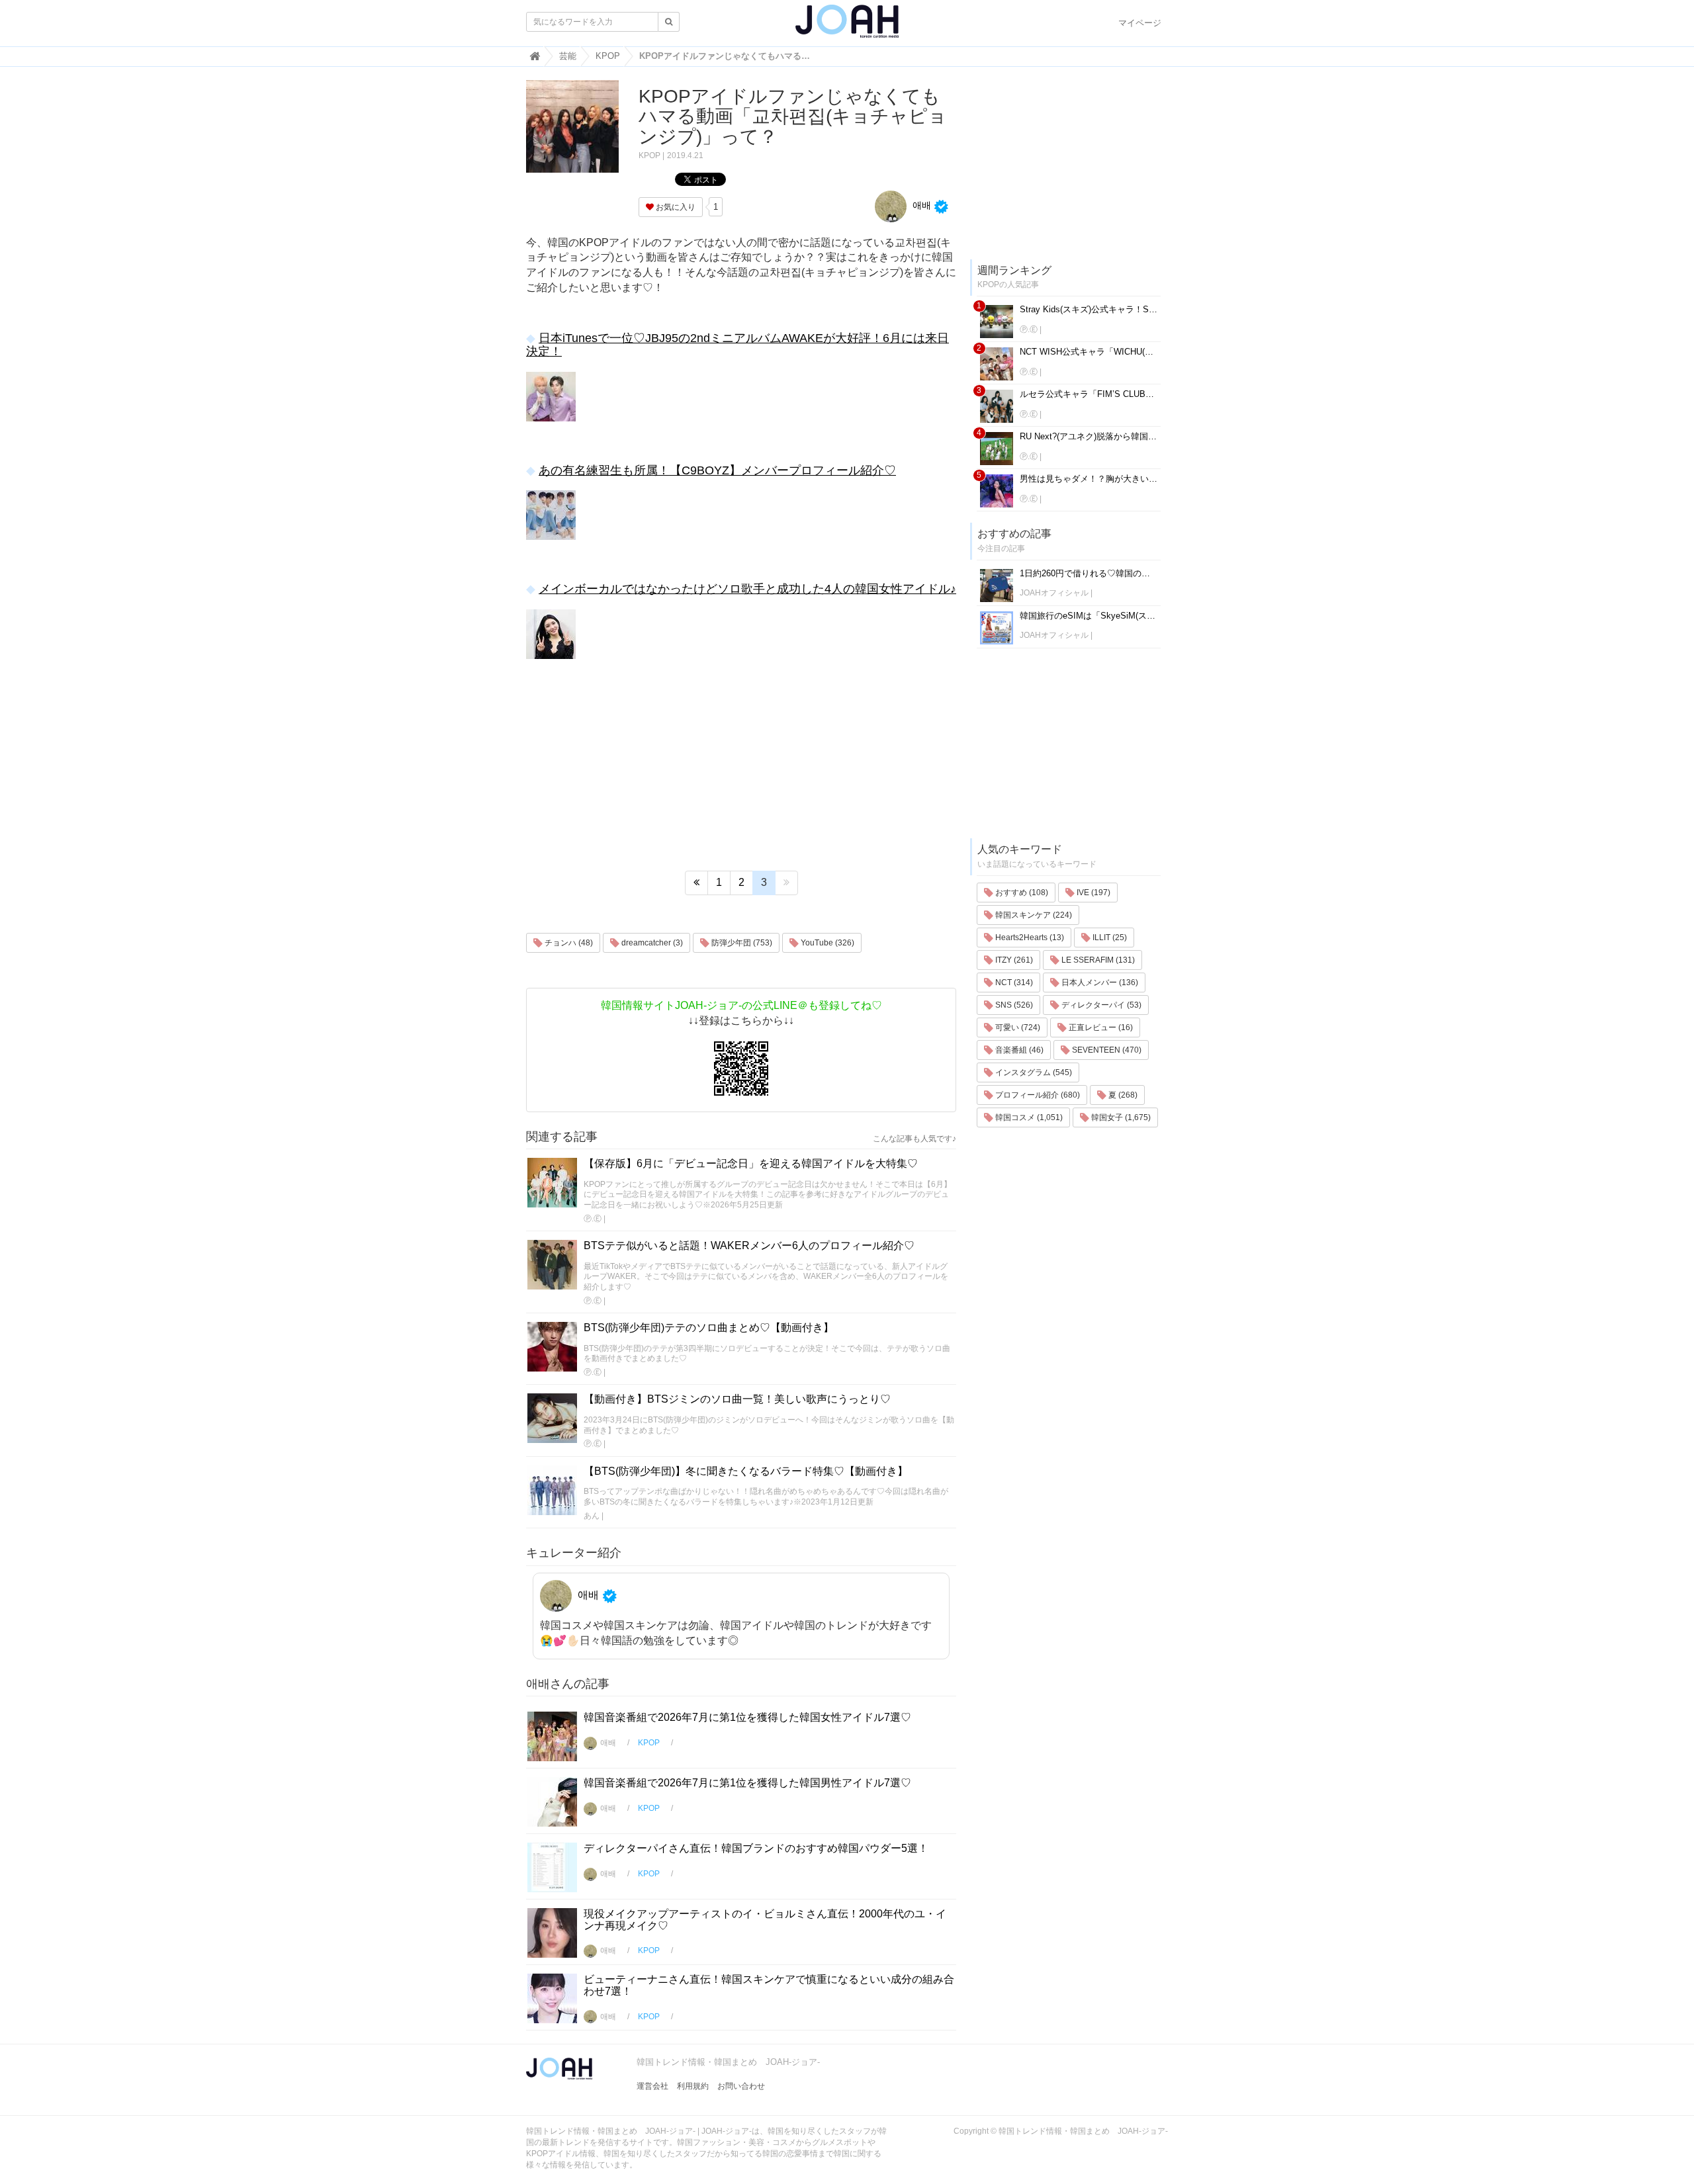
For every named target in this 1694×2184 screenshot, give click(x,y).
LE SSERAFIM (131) (1097, 960)
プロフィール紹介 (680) (1037, 1095)
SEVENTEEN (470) (1106, 1050)
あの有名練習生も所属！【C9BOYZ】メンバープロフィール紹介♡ (717, 470)
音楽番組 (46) (1018, 1050)
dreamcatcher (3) (651, 943)
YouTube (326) (826, 943)
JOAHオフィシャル (1054, 593)
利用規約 (693, 2086)
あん (592, 1516)
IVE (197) (1092, 893)
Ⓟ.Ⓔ (593, 1219)
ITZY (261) (1013, 960)
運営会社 (652, 2086)
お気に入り (675, 207)
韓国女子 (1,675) (1120, 1117)
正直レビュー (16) (1100, 1027)
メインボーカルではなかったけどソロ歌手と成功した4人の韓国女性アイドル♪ (747, 589)
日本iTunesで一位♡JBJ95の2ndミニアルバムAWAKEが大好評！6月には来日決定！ (737, 345)
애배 (920, 205)
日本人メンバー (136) (1099, 983)
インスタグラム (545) (1033, 1072)
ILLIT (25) (1109, 938)
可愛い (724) (1017, 1027)
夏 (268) (1122, 1095)
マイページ (1140, 23)
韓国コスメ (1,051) (1028, 1117)
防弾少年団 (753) (741, 943)
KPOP (649, 155)
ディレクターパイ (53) (1100, 1005)
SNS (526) (1013, 1005)
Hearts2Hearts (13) (1029, 938)
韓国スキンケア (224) (1033, 915)
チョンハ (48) (568, 943)
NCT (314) (1013, 983)
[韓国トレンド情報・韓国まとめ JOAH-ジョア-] (847, 26)
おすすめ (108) (1021, 893)
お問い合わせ (741, 2086)
